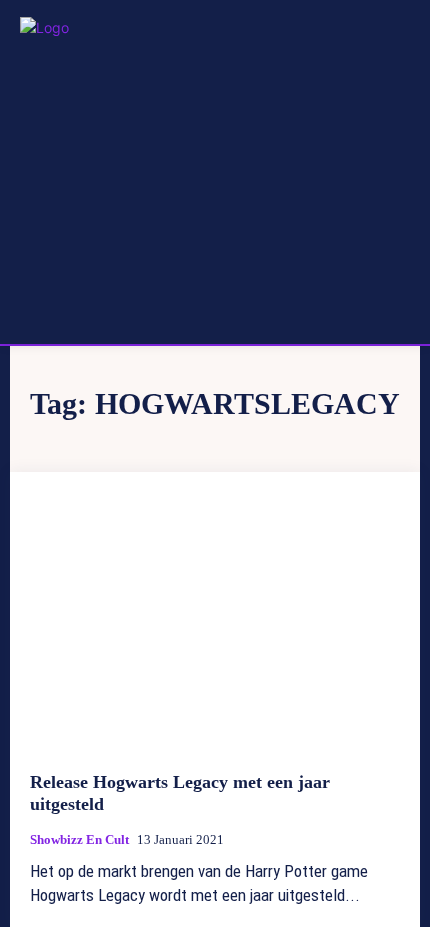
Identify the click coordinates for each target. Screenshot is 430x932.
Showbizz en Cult (79, 839)
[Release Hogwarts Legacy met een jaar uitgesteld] (215, 622)
